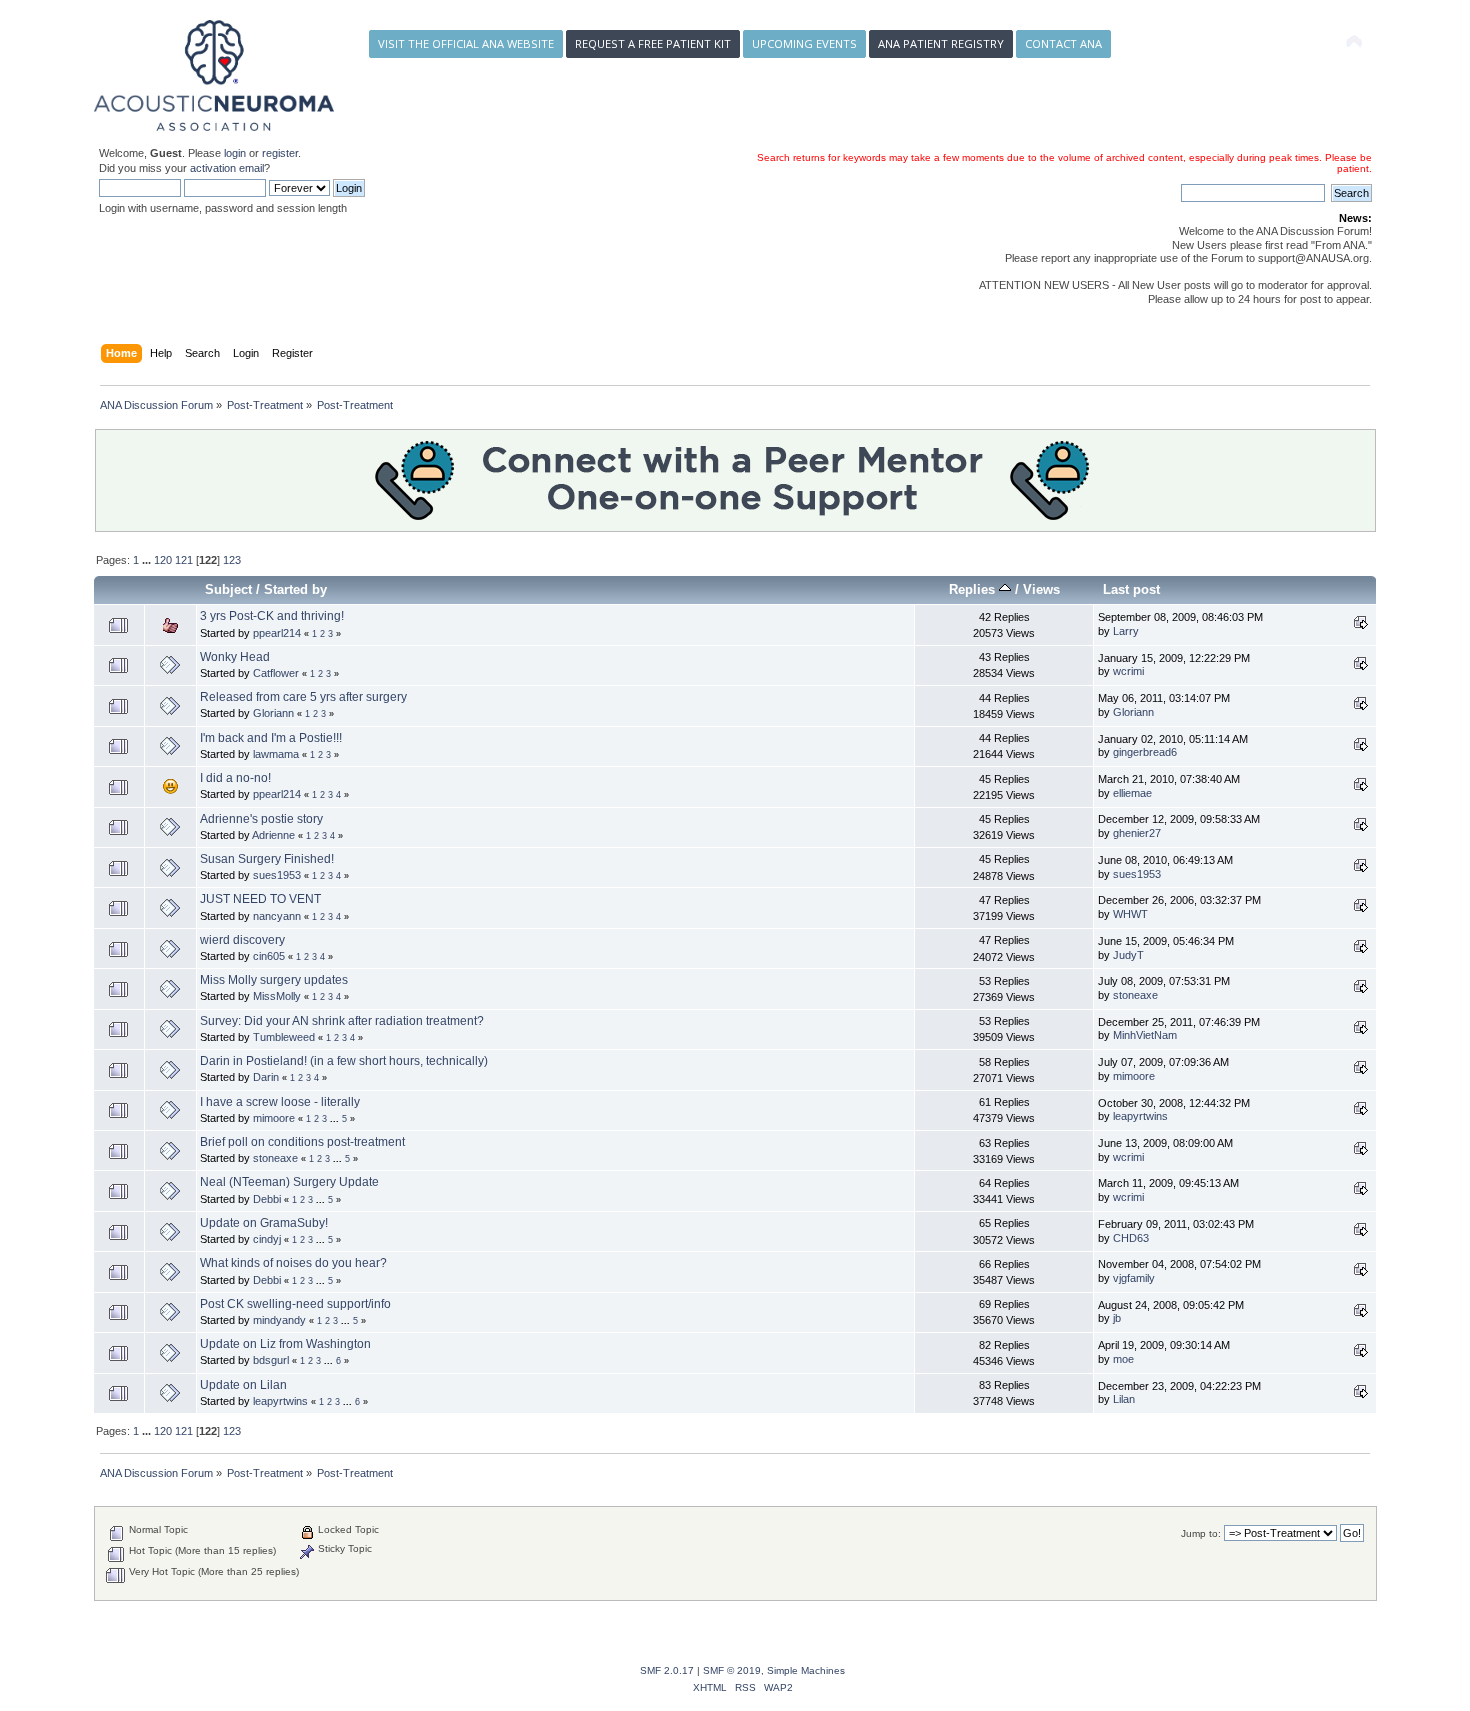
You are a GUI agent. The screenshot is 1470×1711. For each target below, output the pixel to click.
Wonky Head (235, 657)
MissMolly (277, 996)
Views (1041, 589)
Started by (295, 589)
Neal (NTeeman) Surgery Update (289, 1182)
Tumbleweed (284, 1037)
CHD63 (1131, 1238)
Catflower (276, 673)
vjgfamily (1134, 1278)
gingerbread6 (1145, 752)
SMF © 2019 (732, 1670)
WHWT (1130, 914)
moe (1123, 1359)
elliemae (1132, 793)
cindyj (267, 1239)
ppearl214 (277, 633)
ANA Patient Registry (941, 43)
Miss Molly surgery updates (274, 980)
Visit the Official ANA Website (466, 43)
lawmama (276, 754)
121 (184, 560)
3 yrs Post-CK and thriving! (272, 616)
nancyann (277, 916)
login (235, 153)
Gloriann (273, 713)
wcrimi (1128, 671)
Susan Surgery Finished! (267, 859)
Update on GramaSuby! (264, 1223)
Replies (974, 589)
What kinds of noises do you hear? (293, 1263)
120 (163, 560)
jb (1117, 1318)
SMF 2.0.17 (667, 1670)
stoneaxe (1135, 995)
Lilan (1124, 1399)
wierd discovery (242, 940)
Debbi (267, 1199)
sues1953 (277, 875)
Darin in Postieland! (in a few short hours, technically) (344, 1061)
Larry (1126, 631)
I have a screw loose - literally (280, 1102)
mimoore (1134, 1076)
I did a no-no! (235, 778)
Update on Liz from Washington (285, 1344)
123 (232, 560)
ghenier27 (1137, 833)
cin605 (269, 956)
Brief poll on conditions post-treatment (302, 1142)
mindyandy (279, 1320)
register (280, 153)
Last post (1131, 589)
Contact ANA (1063, 43)
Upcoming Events (804, 43)
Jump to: (1201, 1533)
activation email (227, 168)
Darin (266, 1077)
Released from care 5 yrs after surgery (303, 697)
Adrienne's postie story (261, 819)
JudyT (1128, 955)
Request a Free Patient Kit (653, 43)
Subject (228, 589)
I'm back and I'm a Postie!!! (271, 738)
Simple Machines (806, 1670)
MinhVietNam (1145, 1035)
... (148, 560)
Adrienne (273, 835)
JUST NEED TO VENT (260, 899)
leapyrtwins (1140, 1116)
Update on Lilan (243, 1385)
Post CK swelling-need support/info (295, 1304)
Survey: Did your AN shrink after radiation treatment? (342, 1021)
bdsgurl (271, 1360)
